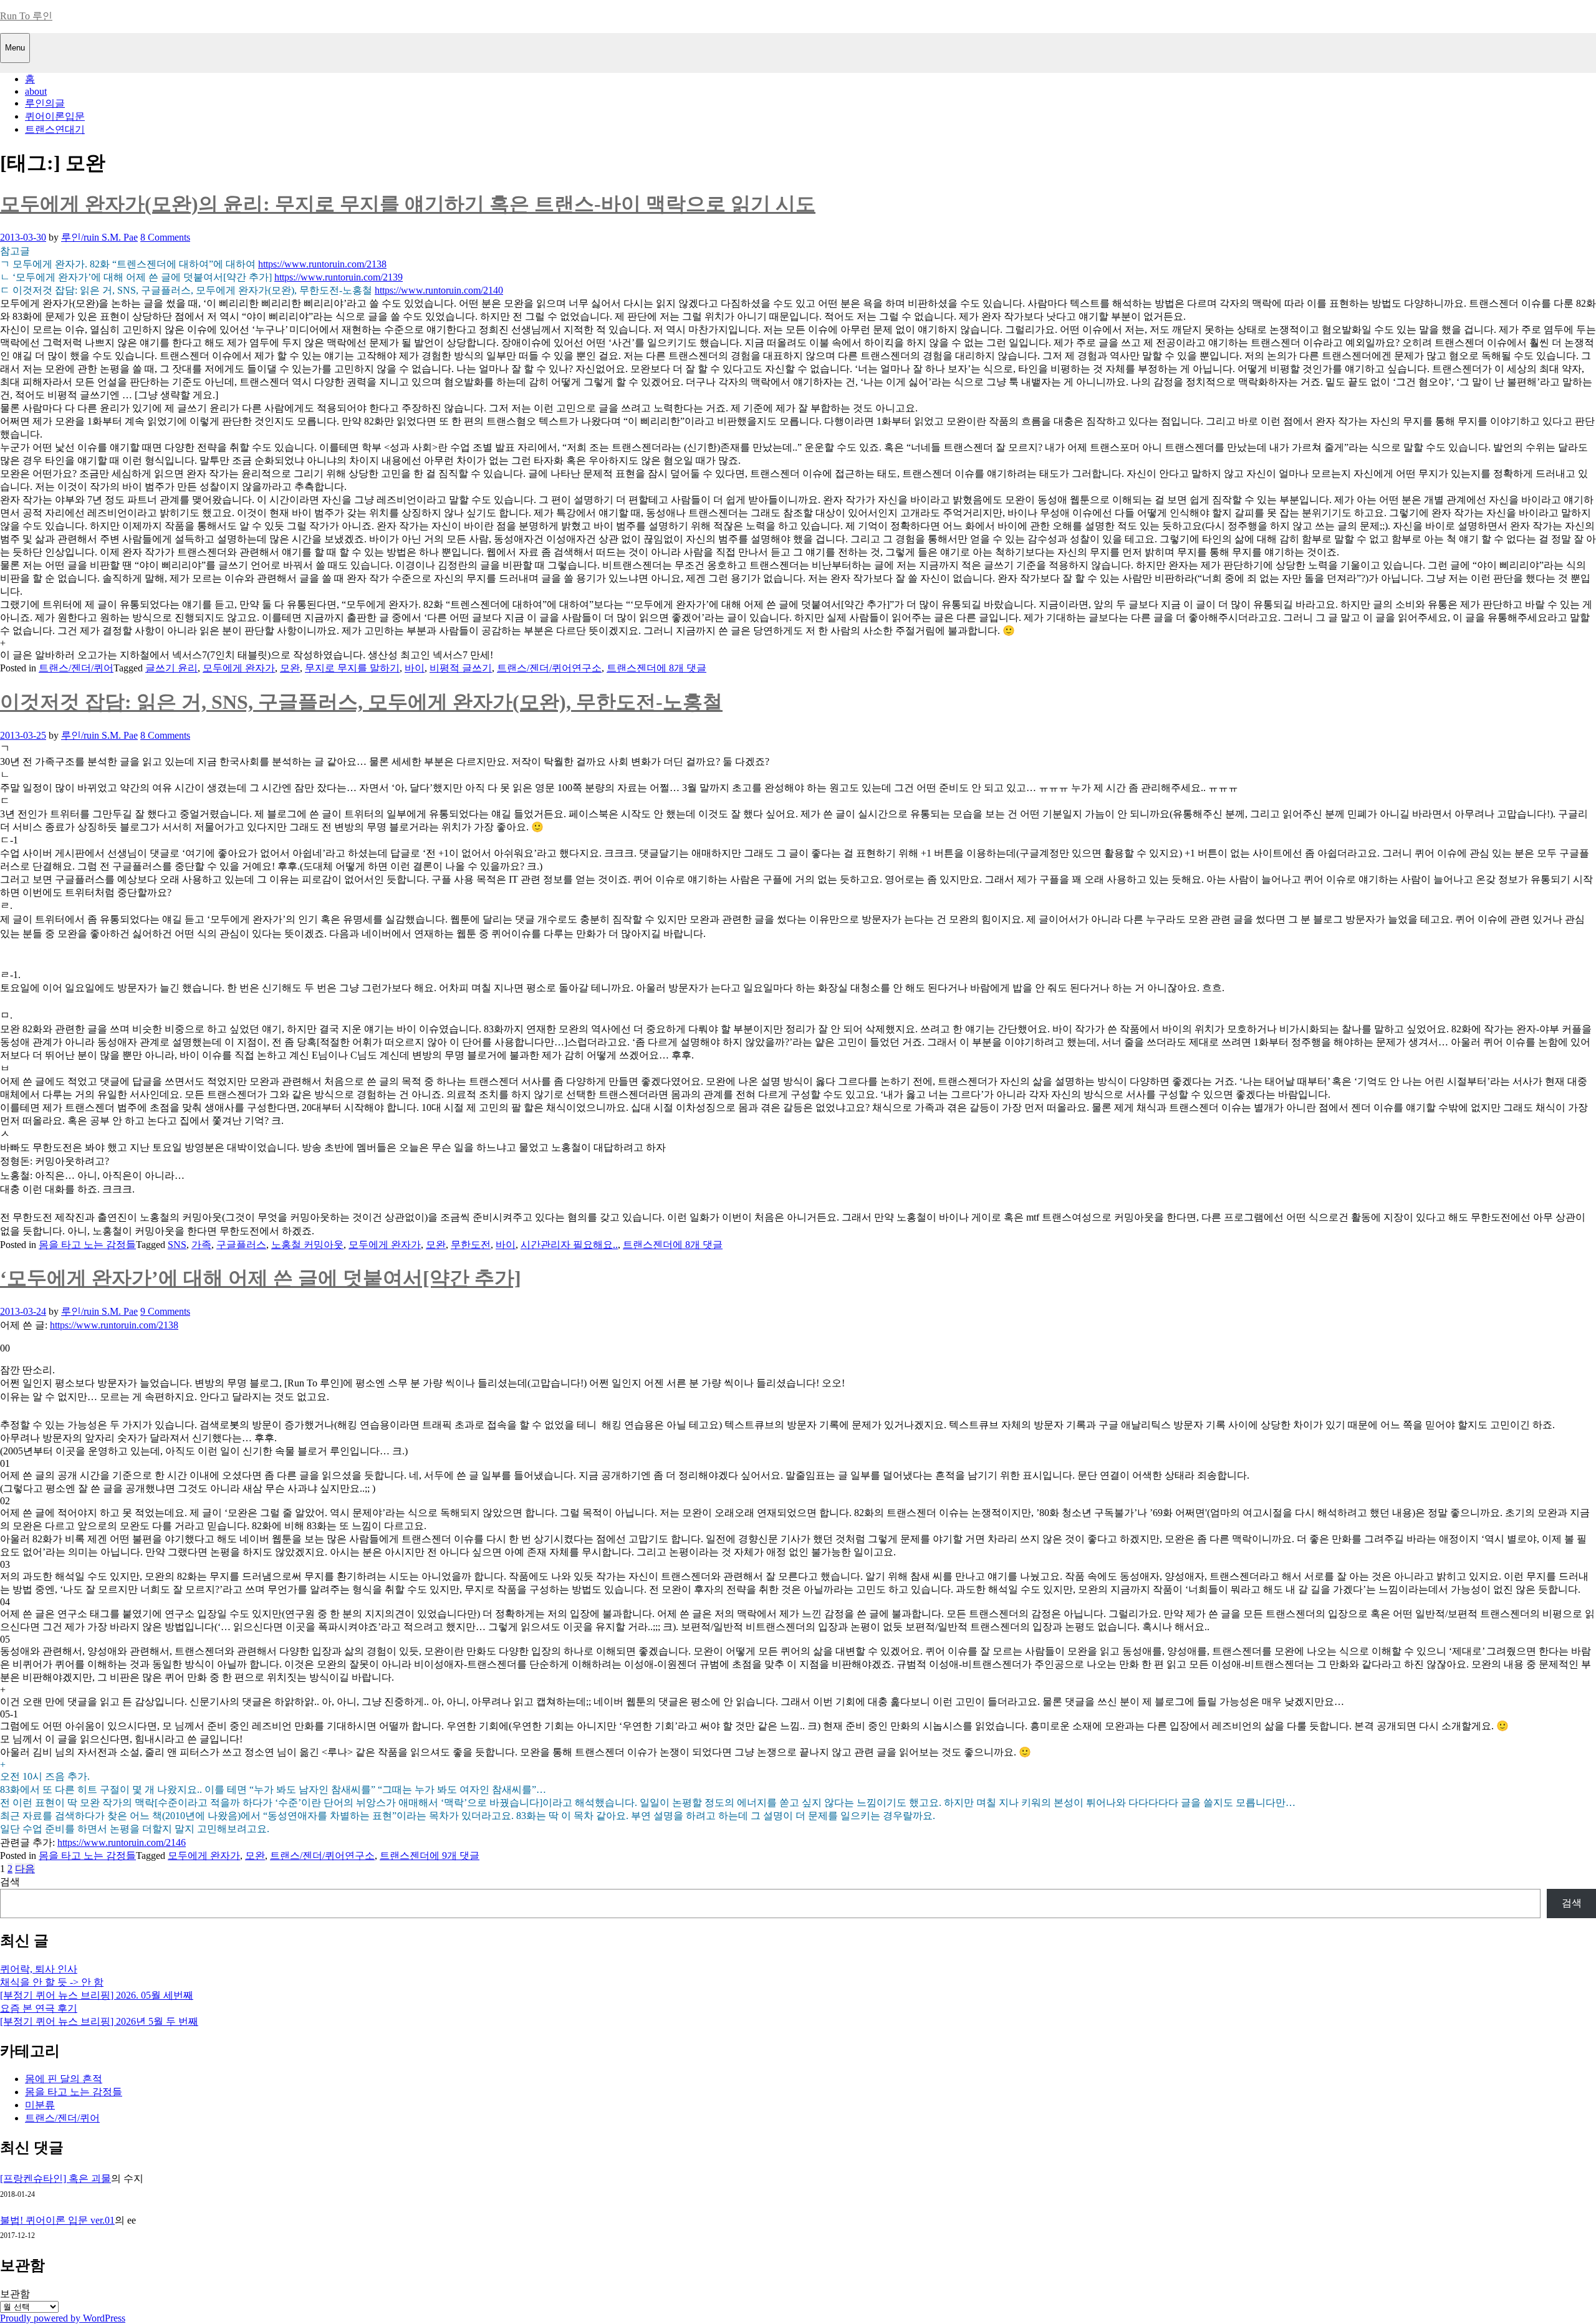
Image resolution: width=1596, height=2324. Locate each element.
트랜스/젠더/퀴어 (76, 668)
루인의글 (45, 103)
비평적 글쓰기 (461, 668)
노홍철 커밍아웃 (307, 1245)
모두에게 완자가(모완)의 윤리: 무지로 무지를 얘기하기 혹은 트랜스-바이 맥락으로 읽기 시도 (408, 204)
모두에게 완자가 (239, 668)
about (36, 91)
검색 (10, 1882)
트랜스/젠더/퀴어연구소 (549, 668)
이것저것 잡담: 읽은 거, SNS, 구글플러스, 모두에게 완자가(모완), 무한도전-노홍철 (361, 702)
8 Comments (165, 237)
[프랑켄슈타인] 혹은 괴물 (55, 2178)
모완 (290, 668)
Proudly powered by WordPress (63, 2318)
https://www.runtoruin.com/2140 (439, 290)
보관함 (15, 2294)
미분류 (40, 2105)
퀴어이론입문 (55, 116)
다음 (25, 1869)
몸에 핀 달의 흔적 (64, 2079)
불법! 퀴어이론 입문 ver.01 (57, 2220)
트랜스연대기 (55, 129)
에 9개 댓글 (454, 1856)
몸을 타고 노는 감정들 (87, 1245)
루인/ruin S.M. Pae (99, 237)
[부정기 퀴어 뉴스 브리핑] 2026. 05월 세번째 (97, 1995)
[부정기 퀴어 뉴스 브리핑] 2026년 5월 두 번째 (99, 2021)
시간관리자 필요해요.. (569, 1245)
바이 (415, 668)
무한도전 (471, 1245)
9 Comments (165, 1311)
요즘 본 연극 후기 (39, 2008)
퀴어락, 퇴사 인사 (39, 1969)
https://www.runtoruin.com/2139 (339, 277)
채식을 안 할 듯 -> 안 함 (52, 1982)
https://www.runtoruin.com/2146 (122, 1842)
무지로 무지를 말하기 (352, 668)
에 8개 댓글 (681, 668)
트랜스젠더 (632, 668)
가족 (201, 1245)
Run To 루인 (26, 16)
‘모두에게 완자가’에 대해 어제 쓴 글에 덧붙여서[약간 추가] (261, 1278)
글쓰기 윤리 (171, 668)
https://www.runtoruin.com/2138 (322, 264)
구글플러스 (241, 1245)
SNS (177, 1245)
